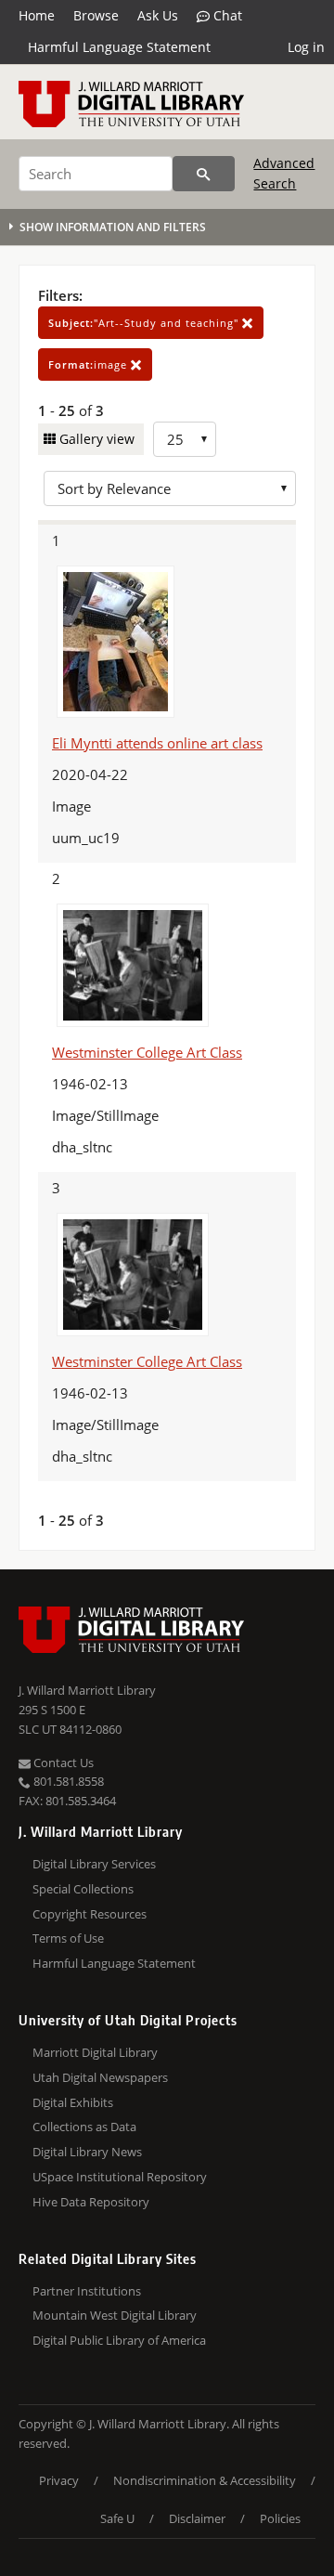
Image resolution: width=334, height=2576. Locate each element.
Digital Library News (87, 2152)
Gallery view (95, 439)
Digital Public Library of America (119, 2340)
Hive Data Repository (91, 2202)
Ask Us (158, 15)
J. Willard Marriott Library (87, 1690)
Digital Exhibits (73, 2102)
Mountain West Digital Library (115, 2315)
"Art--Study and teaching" (145, 323)
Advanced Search (284, 173)
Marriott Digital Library (95, 2052)
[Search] (204, 174)
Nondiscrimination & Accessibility (205, 2480)
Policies (280, 2518)
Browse (96, 15)
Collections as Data (84, 2127)
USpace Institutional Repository (120, 2177)
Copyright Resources (90, 1914)
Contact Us (62, 1763)
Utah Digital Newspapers (100, 2077)
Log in (306, 47)
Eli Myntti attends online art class (157, 743)
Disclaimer (197, 2518)
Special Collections (83, 1889)
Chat (226, 15)
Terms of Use (68, 1938)
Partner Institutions (87, 2291)
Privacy (59, 2480)
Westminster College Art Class (147, 1052)
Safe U (117, 2518)
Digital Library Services (94, 1864)
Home (37, 15)
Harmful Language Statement (119, 47)
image (90, 364)
